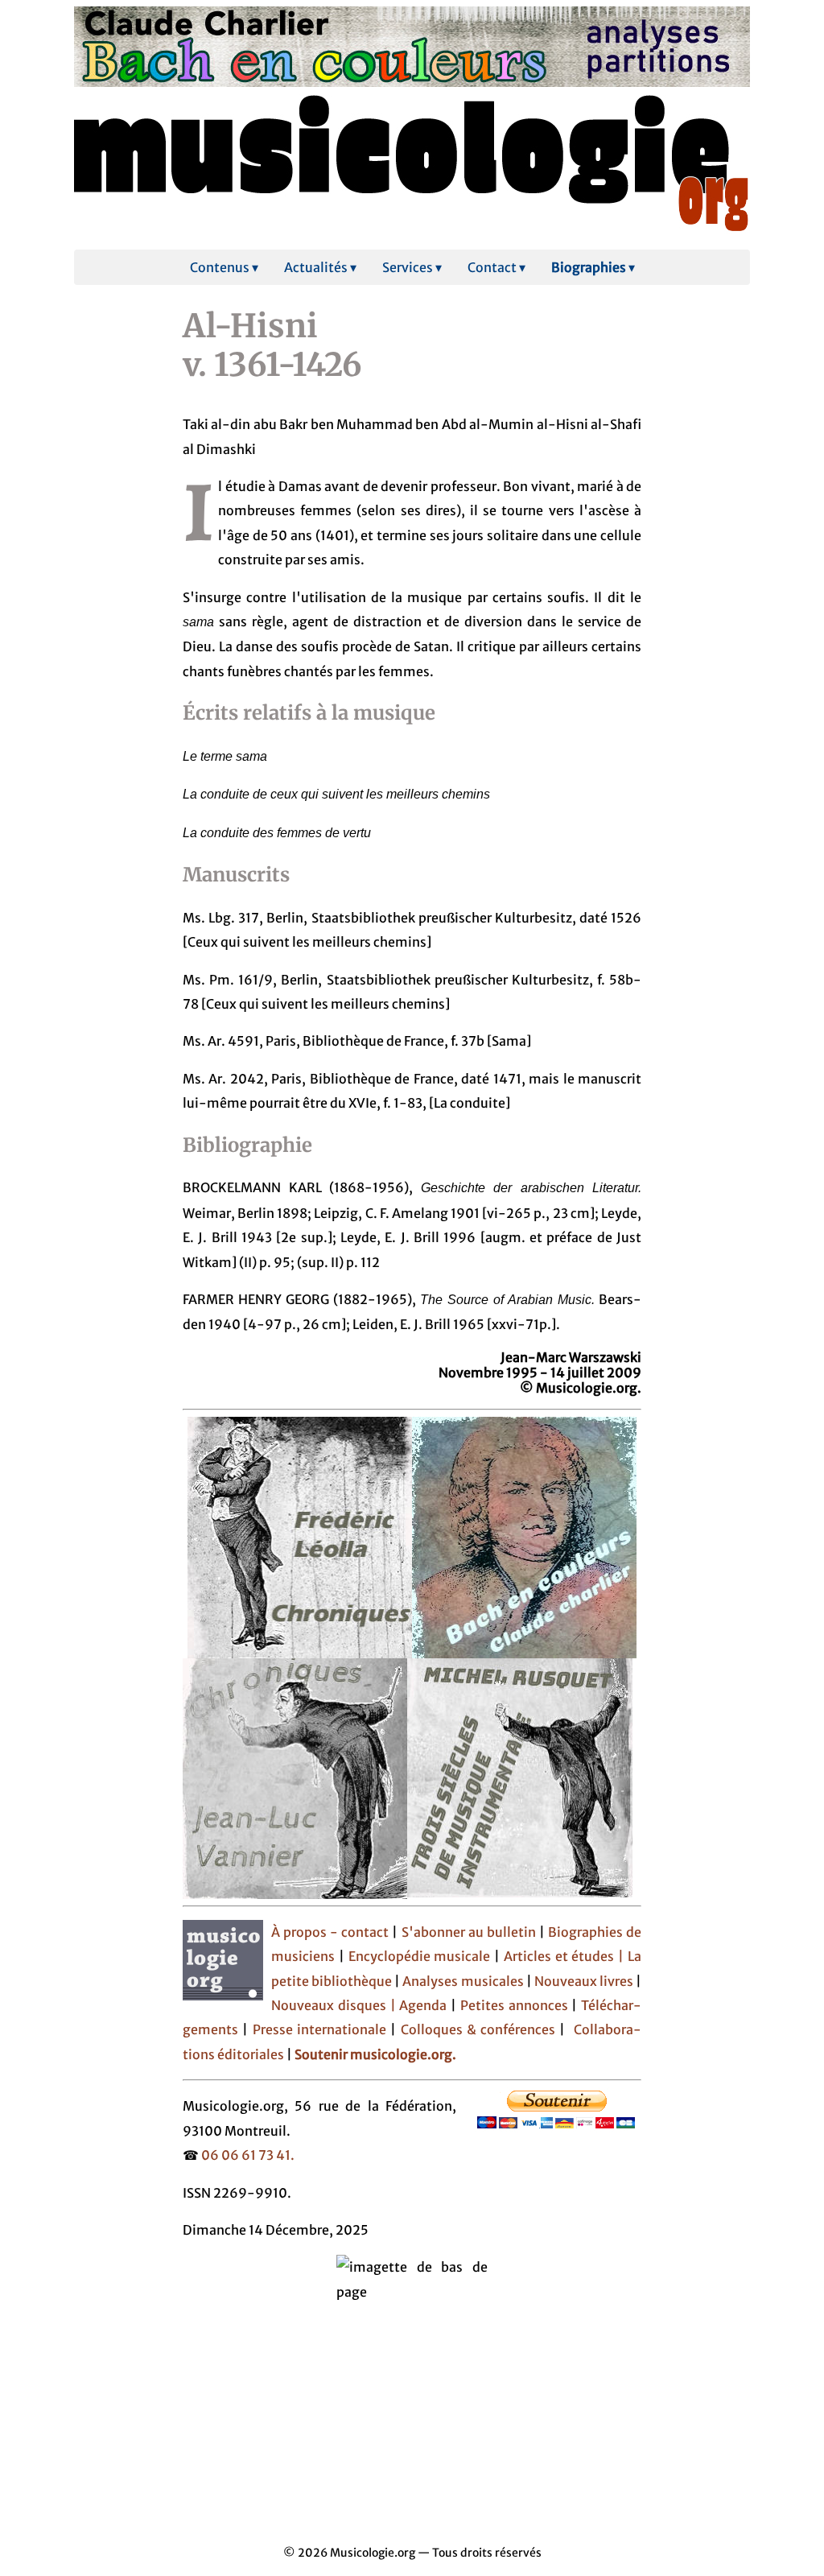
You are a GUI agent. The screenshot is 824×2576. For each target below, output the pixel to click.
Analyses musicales (464, 1981)
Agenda (425, 2005)
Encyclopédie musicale (420, 1956)
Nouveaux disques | (335, 2005)
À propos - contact (330, 1932)
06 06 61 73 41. (248, 2155)
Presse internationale (319, 2029)
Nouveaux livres (585, 1981)
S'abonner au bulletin (469, 1932)
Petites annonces (516, 2005)
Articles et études (559, 1956)
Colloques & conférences (476, 2029)
